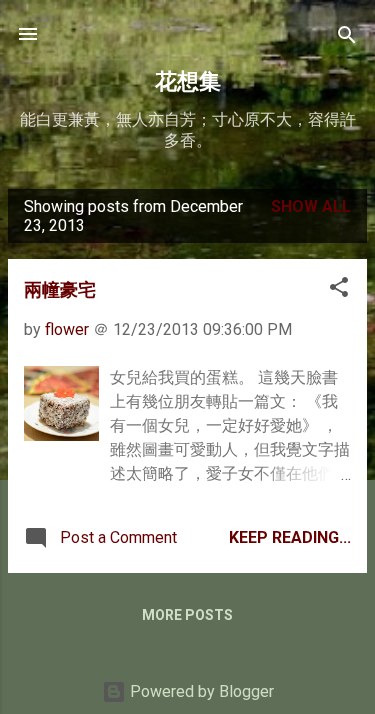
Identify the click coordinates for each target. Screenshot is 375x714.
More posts (187, 615)
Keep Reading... (290, 537)
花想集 (188, 80)
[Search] (347, 36)
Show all (311, 206)
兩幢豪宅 (60, 289)
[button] (339, 288)
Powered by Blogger (200, 691)
